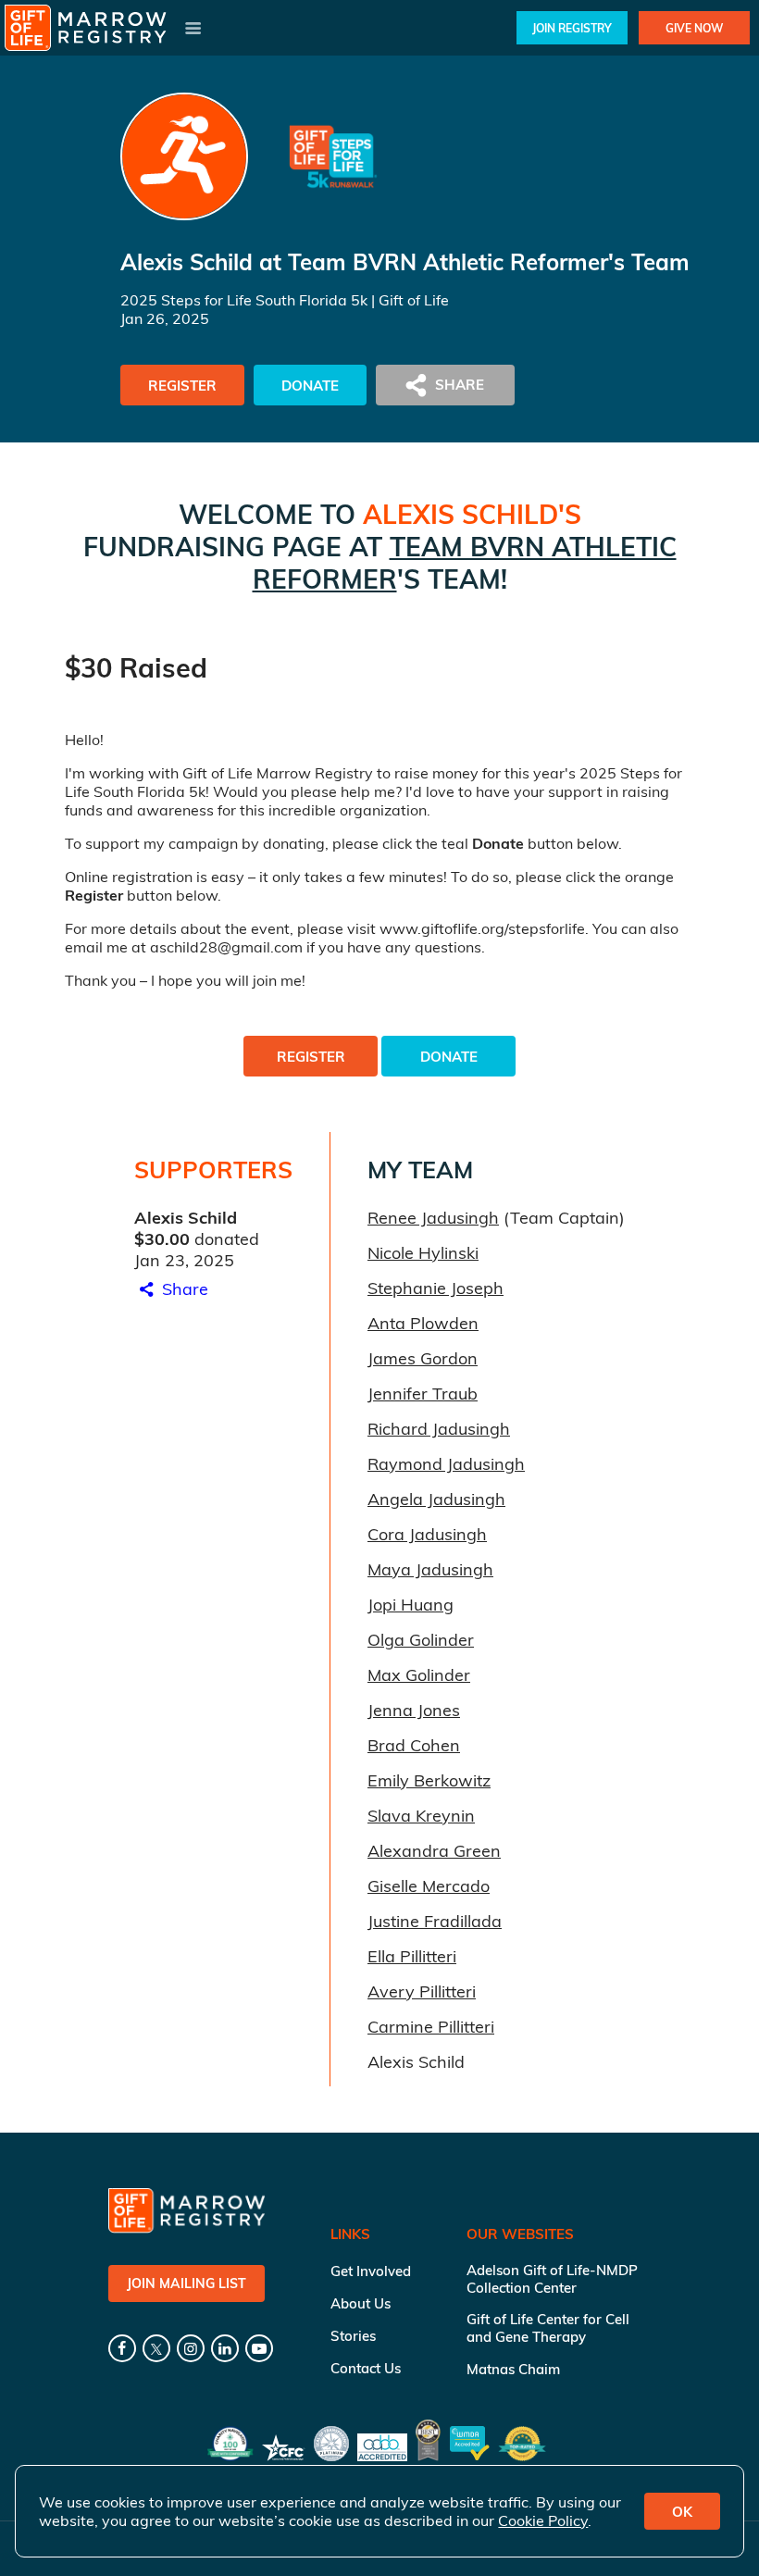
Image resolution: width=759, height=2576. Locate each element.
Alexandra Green (434, 1851)
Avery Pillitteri (422, 1991)
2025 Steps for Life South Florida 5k (244, 300)
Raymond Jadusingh (446, 1464)
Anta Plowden (423, 1323)
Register (182, 386)
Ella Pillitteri (412, 1956)
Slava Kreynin (421, 1816)
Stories (353, 2336)
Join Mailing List (187, 2284)
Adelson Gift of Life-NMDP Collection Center (552, 2279)
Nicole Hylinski (423, 1253)
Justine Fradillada (435, 1921)
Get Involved (371, 2271)
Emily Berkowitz (429, 1780)
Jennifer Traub (423, 1394)
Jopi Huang (411, 1605)
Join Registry (572, 28)
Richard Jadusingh (439, 1429)
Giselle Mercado (429, 1886)
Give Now (694, 28)
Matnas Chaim (513, 2369)
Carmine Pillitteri (431, 2027)
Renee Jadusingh (433, 1218)
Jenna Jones (414, 1710)
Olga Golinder (421, 1640)
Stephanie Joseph (435, 1288)
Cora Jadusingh (427, 1534)
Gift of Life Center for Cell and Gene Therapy (548, 2328)
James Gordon (423, 1358)
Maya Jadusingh (430, 1569)
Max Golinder (419, 1675)
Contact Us (366, 2368)
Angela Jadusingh (436, 1499)
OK (682, 2512)
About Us (361, 2303)
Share (183, 1289)
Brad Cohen (414, 1745)
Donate (310, 386)
